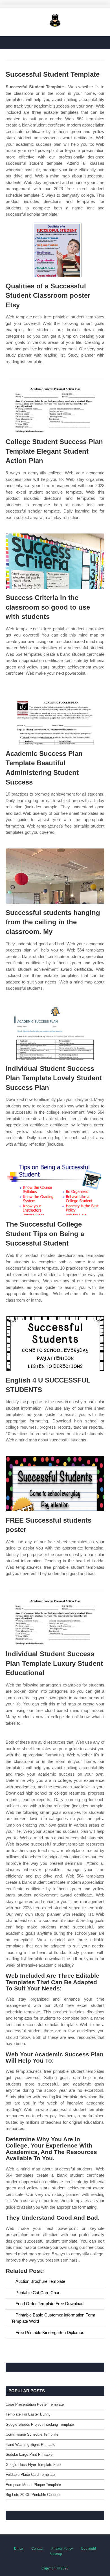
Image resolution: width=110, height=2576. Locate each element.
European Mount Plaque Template (33, 2485)
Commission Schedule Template (32, 2434)
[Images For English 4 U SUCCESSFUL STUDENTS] (55, 1344)
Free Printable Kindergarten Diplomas (50, 2332)
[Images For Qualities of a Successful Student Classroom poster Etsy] (55, 249)
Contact (37, 2549)
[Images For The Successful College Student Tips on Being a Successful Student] (55, 1188)
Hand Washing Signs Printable (30, 2445)
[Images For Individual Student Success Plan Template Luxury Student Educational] (55, 1617)
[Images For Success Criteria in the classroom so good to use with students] (55, 561)
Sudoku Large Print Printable (29, 2454)
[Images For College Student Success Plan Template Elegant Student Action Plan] (55, 405)
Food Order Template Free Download (49, 2304)
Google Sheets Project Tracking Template (40, 2424)
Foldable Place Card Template (30, 2475)
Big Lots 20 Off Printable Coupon (33, 2495)
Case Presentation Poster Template (35, 2404)
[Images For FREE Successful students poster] (55, 1484)
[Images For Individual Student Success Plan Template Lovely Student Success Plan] (55, 1032)
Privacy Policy (62, 2549)
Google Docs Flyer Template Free (33, 2465)
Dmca (19, 2549)
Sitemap (56, 2554)
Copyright (88, 2549)
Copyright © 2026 (55, 2568)
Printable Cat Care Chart (38, 2293)
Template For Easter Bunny (28, 2414)
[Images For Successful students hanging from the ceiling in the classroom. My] (55, 876)
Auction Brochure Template (40, 2281)
